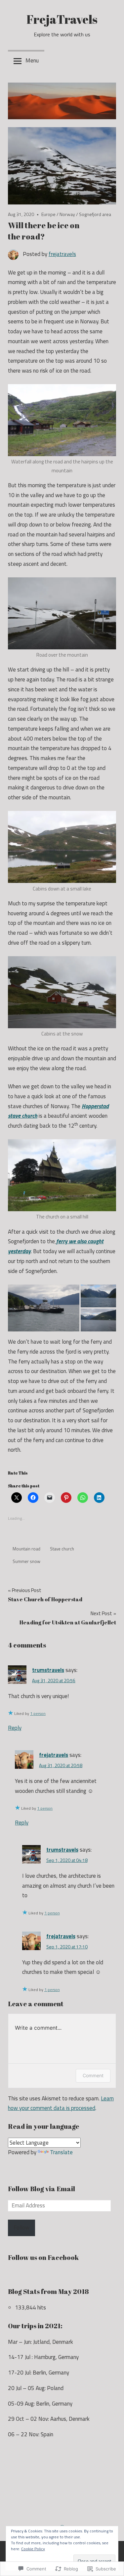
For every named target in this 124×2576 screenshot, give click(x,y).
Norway (67, 214)
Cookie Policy (33, 2549)
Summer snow (26, 1561)
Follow (21, 2228)
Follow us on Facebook (43, 2257)
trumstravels (48, 1670)
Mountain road (26, 1549)
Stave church (62, 1549)
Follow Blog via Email (41, 2189)
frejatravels (62, 254)
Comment (93, 2075)
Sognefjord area (95, 214)
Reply (15, 1728)
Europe (48, 214)
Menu (32, 60)
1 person (38, 1713)
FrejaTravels (62, 19)
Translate (61, 2152)
